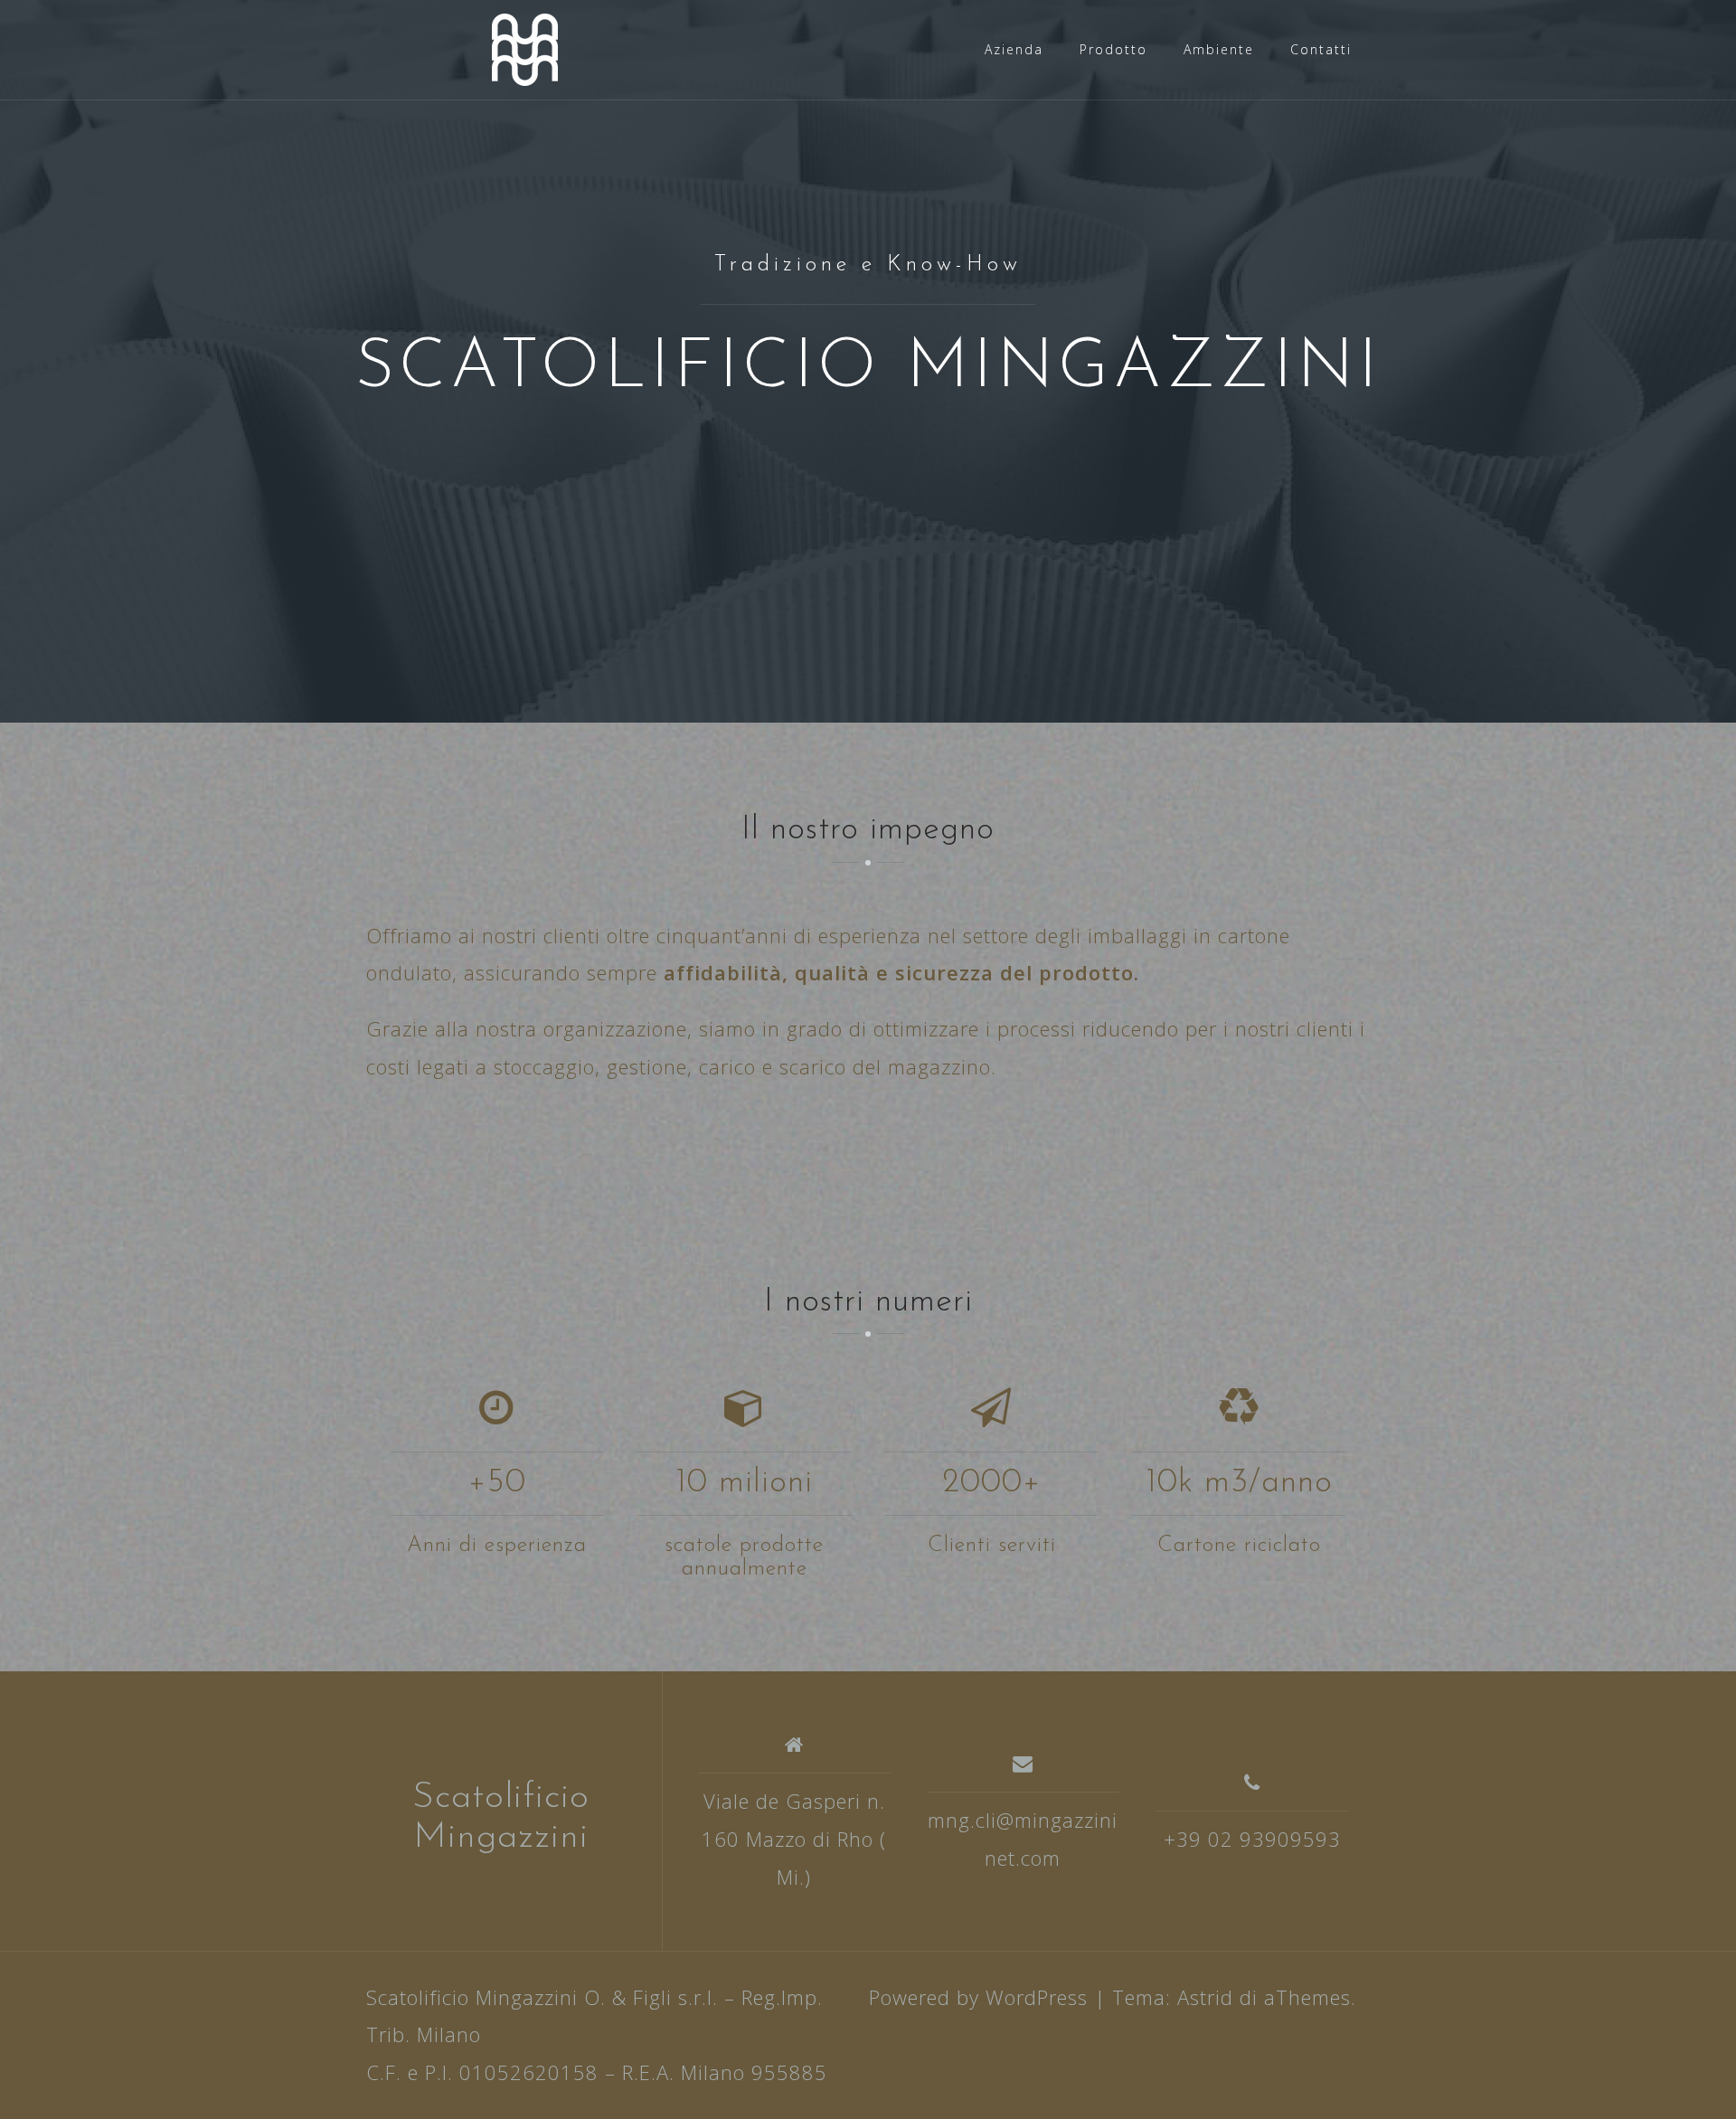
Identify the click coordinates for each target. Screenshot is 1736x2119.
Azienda (1014, 49)
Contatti (1321, 49)
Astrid (1205, 1997)
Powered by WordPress (978, 1997)
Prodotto (1113, 49)
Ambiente (1219, 49)
